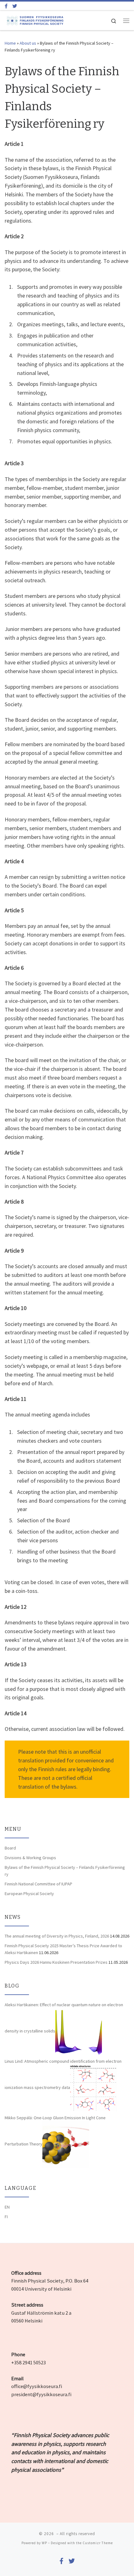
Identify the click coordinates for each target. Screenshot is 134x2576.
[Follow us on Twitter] (15, 6)
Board (10, 1848)
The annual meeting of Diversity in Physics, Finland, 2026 (57, 1936)
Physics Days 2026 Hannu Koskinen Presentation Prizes (56, 1962)
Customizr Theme (98, 2543)
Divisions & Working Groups (30, 1858)
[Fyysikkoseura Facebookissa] (6, 6)
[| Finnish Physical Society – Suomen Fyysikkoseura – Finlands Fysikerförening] (35, 20)
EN (7, 2207)
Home (10, 43)
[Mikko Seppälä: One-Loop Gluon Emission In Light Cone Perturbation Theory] (66, 2144)
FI (6, 2217)
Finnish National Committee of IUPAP (38, 1884)
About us (28, 43)
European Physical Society (29, 1894)
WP (44, 2543)
